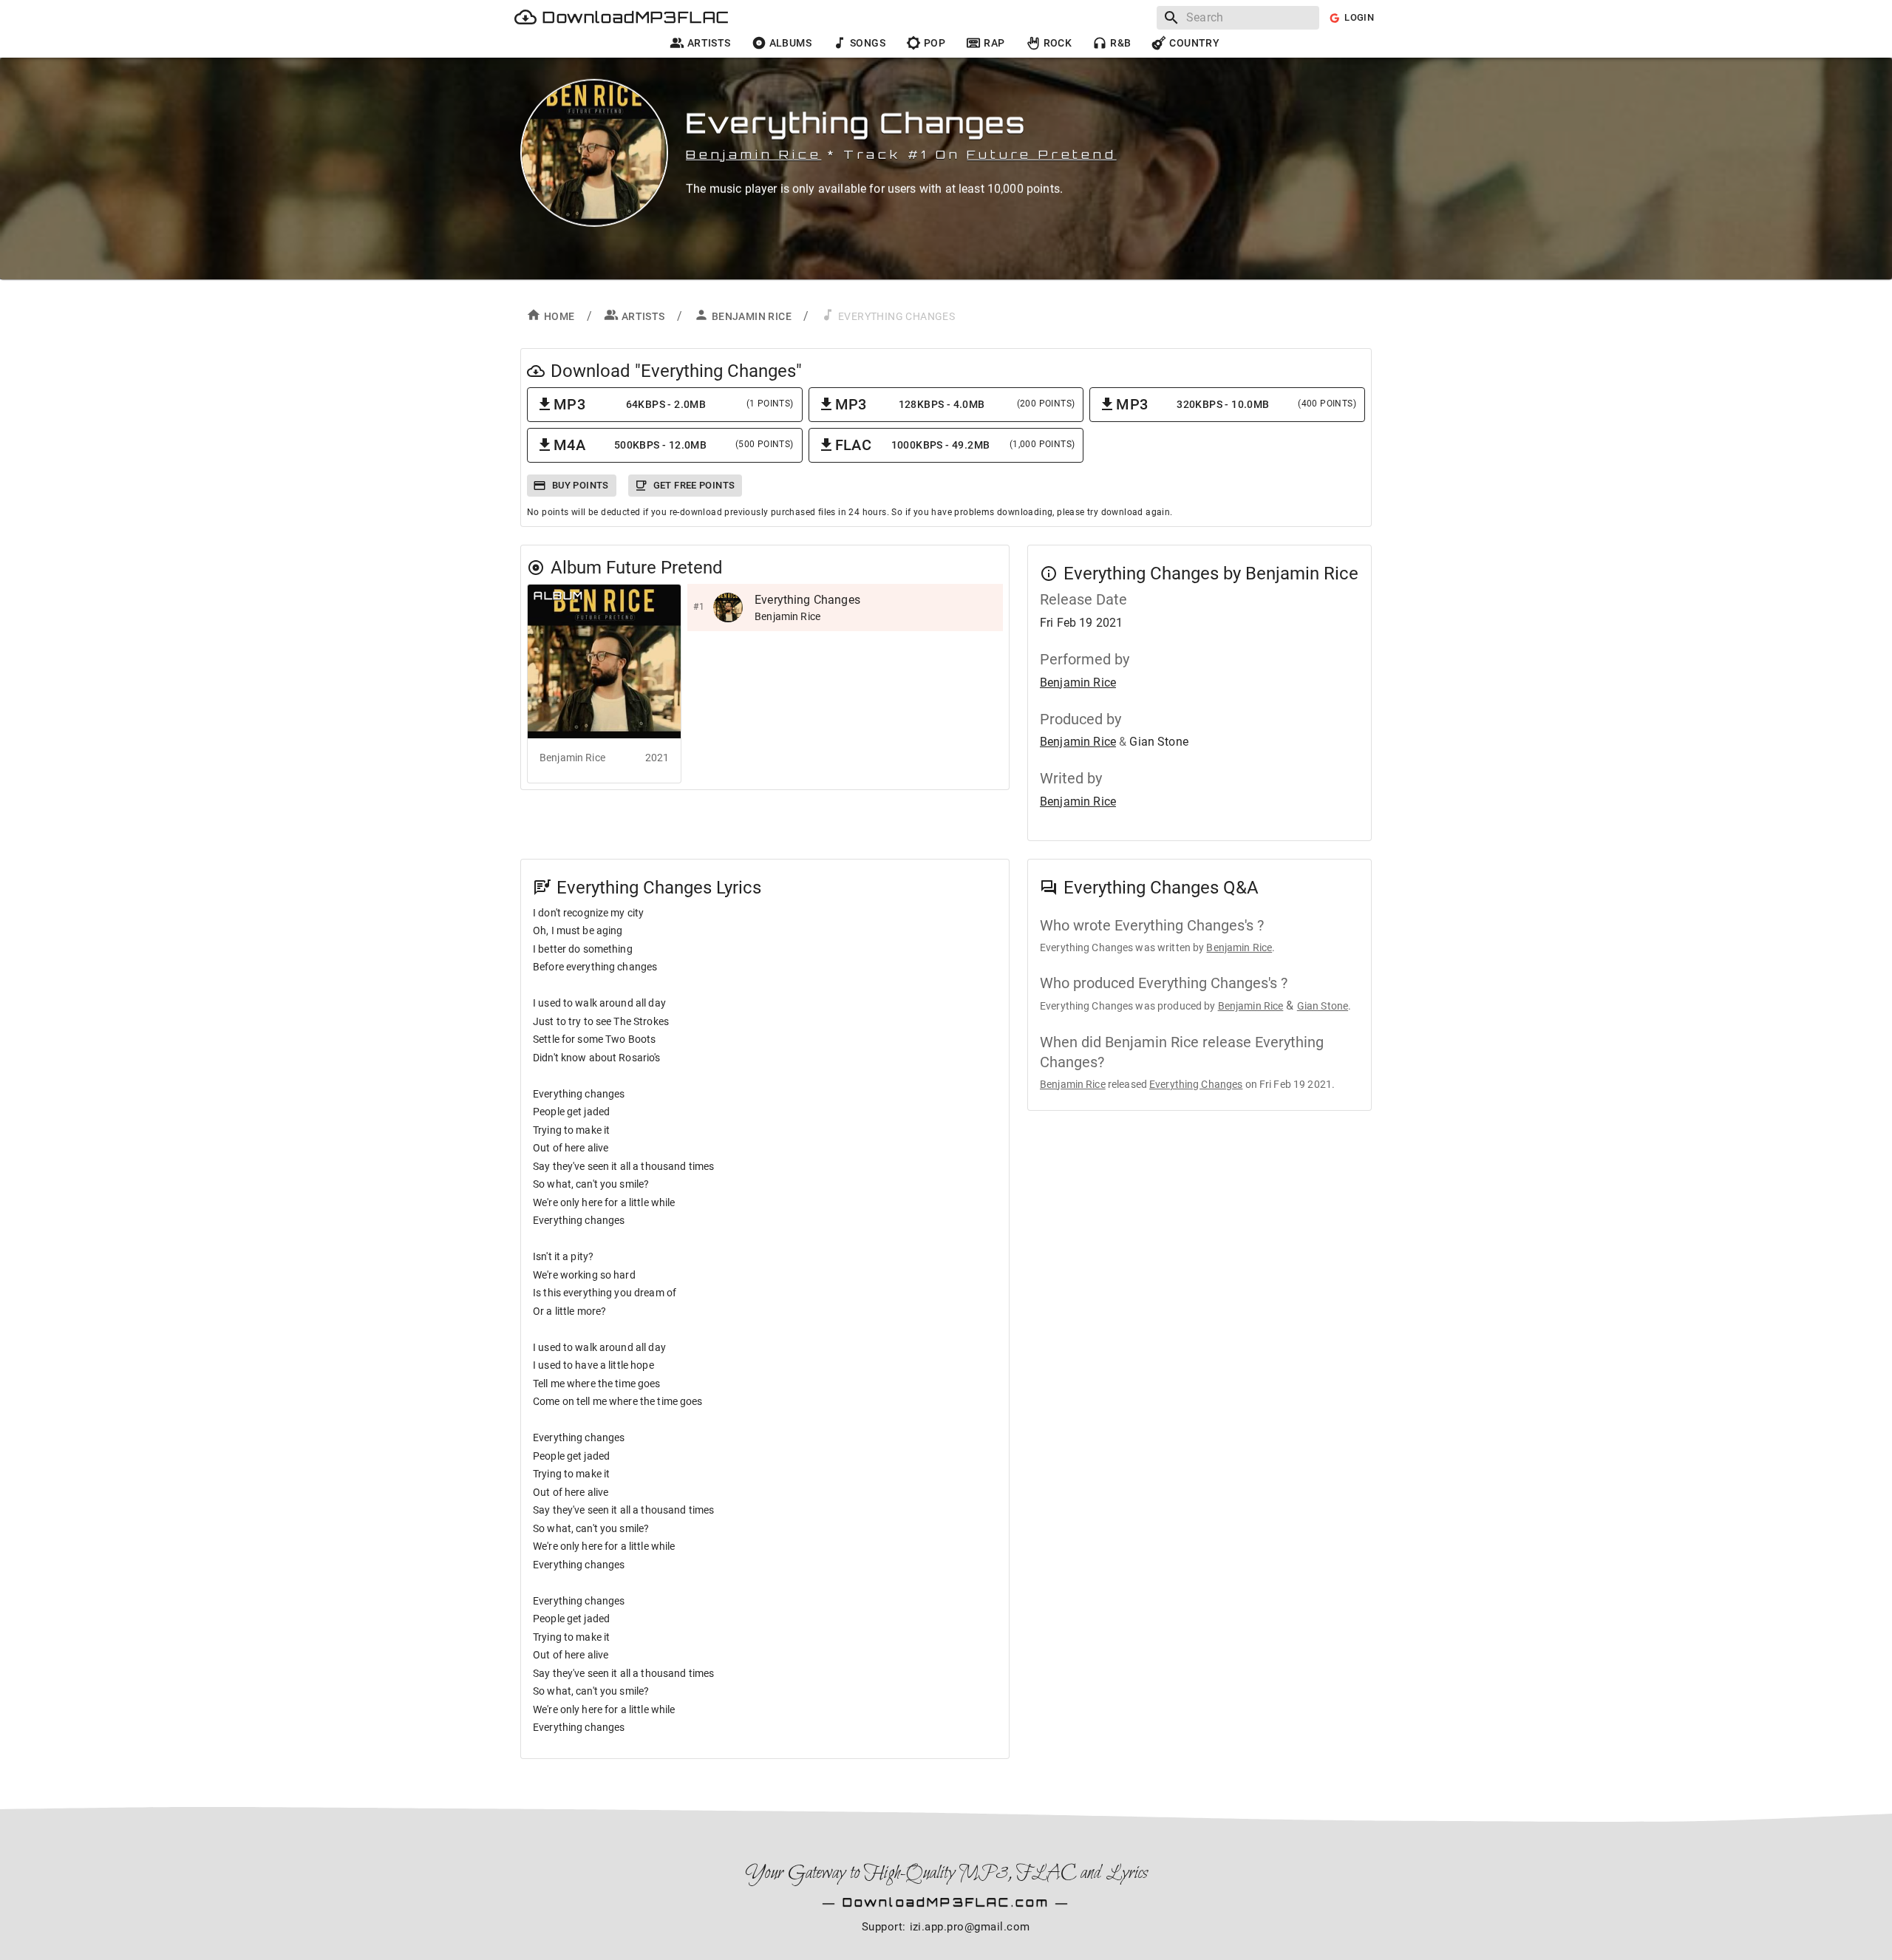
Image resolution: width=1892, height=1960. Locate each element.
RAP (994, 43)
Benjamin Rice (753, 154)
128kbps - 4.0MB (955, 404)
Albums (790, 43)
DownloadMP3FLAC (636, 17)
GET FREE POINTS (694, 485)
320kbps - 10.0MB (1236, 404)
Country (1194, 43)
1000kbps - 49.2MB (955, 445)
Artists (709, 43)
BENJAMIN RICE (752, 316)
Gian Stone (1323, 1006)
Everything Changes (1196, 1084)
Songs (868, 43)
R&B (1120, 43)
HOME (559, 316)
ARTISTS (643, 316)
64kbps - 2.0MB (674, 404)
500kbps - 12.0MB (674, 445)
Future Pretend (1041, 154)
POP (935, 43)
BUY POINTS (581, 485)
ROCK (1058, 43)
